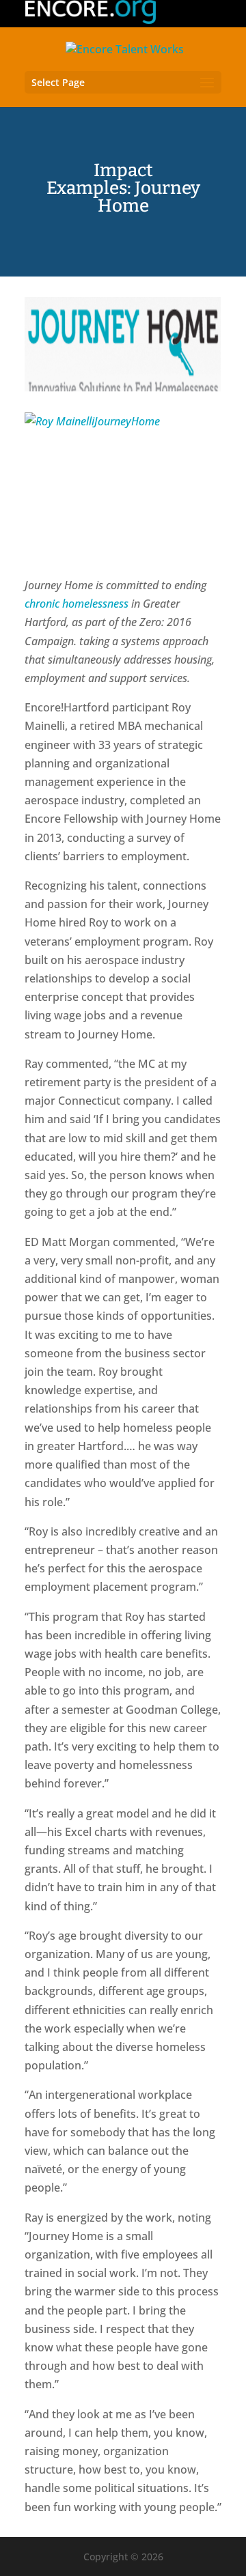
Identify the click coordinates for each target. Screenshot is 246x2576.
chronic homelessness (77, 604)
